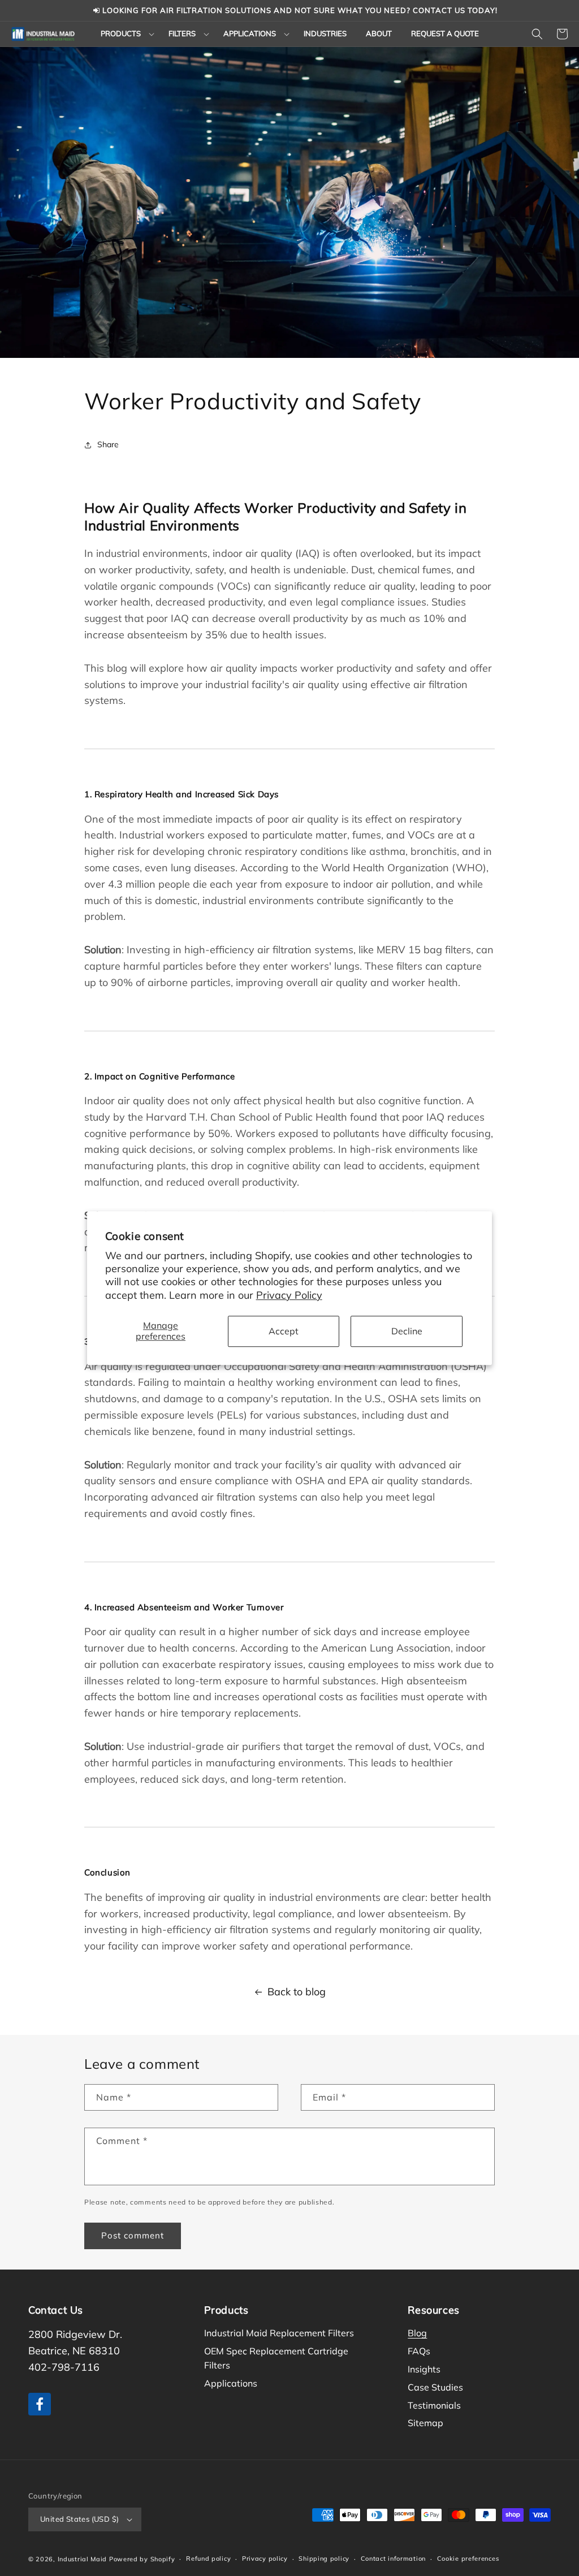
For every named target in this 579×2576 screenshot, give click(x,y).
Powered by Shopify (142, 2559)
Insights (424, 2369)
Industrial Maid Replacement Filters (279, 2333)
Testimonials (434, 2405)
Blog (417, 2333)
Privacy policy (265, 2558)
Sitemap (425, 2423)
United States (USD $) (79, 2519)
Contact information (393, 2558)
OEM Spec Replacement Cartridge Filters (276, 2358)
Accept (284, 1331)
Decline (407, 1331)
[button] (125, 34)
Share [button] (108, 444)
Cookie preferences (468, 2558)
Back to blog (297, 1992)
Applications (231, 2383)
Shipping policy (324, 2558)
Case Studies (435, 2387)
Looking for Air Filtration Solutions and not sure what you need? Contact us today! (299, 10)
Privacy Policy (289, 1295)
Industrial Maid (83, 2559)
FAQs (419, 2351)
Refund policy (208, 2558)
